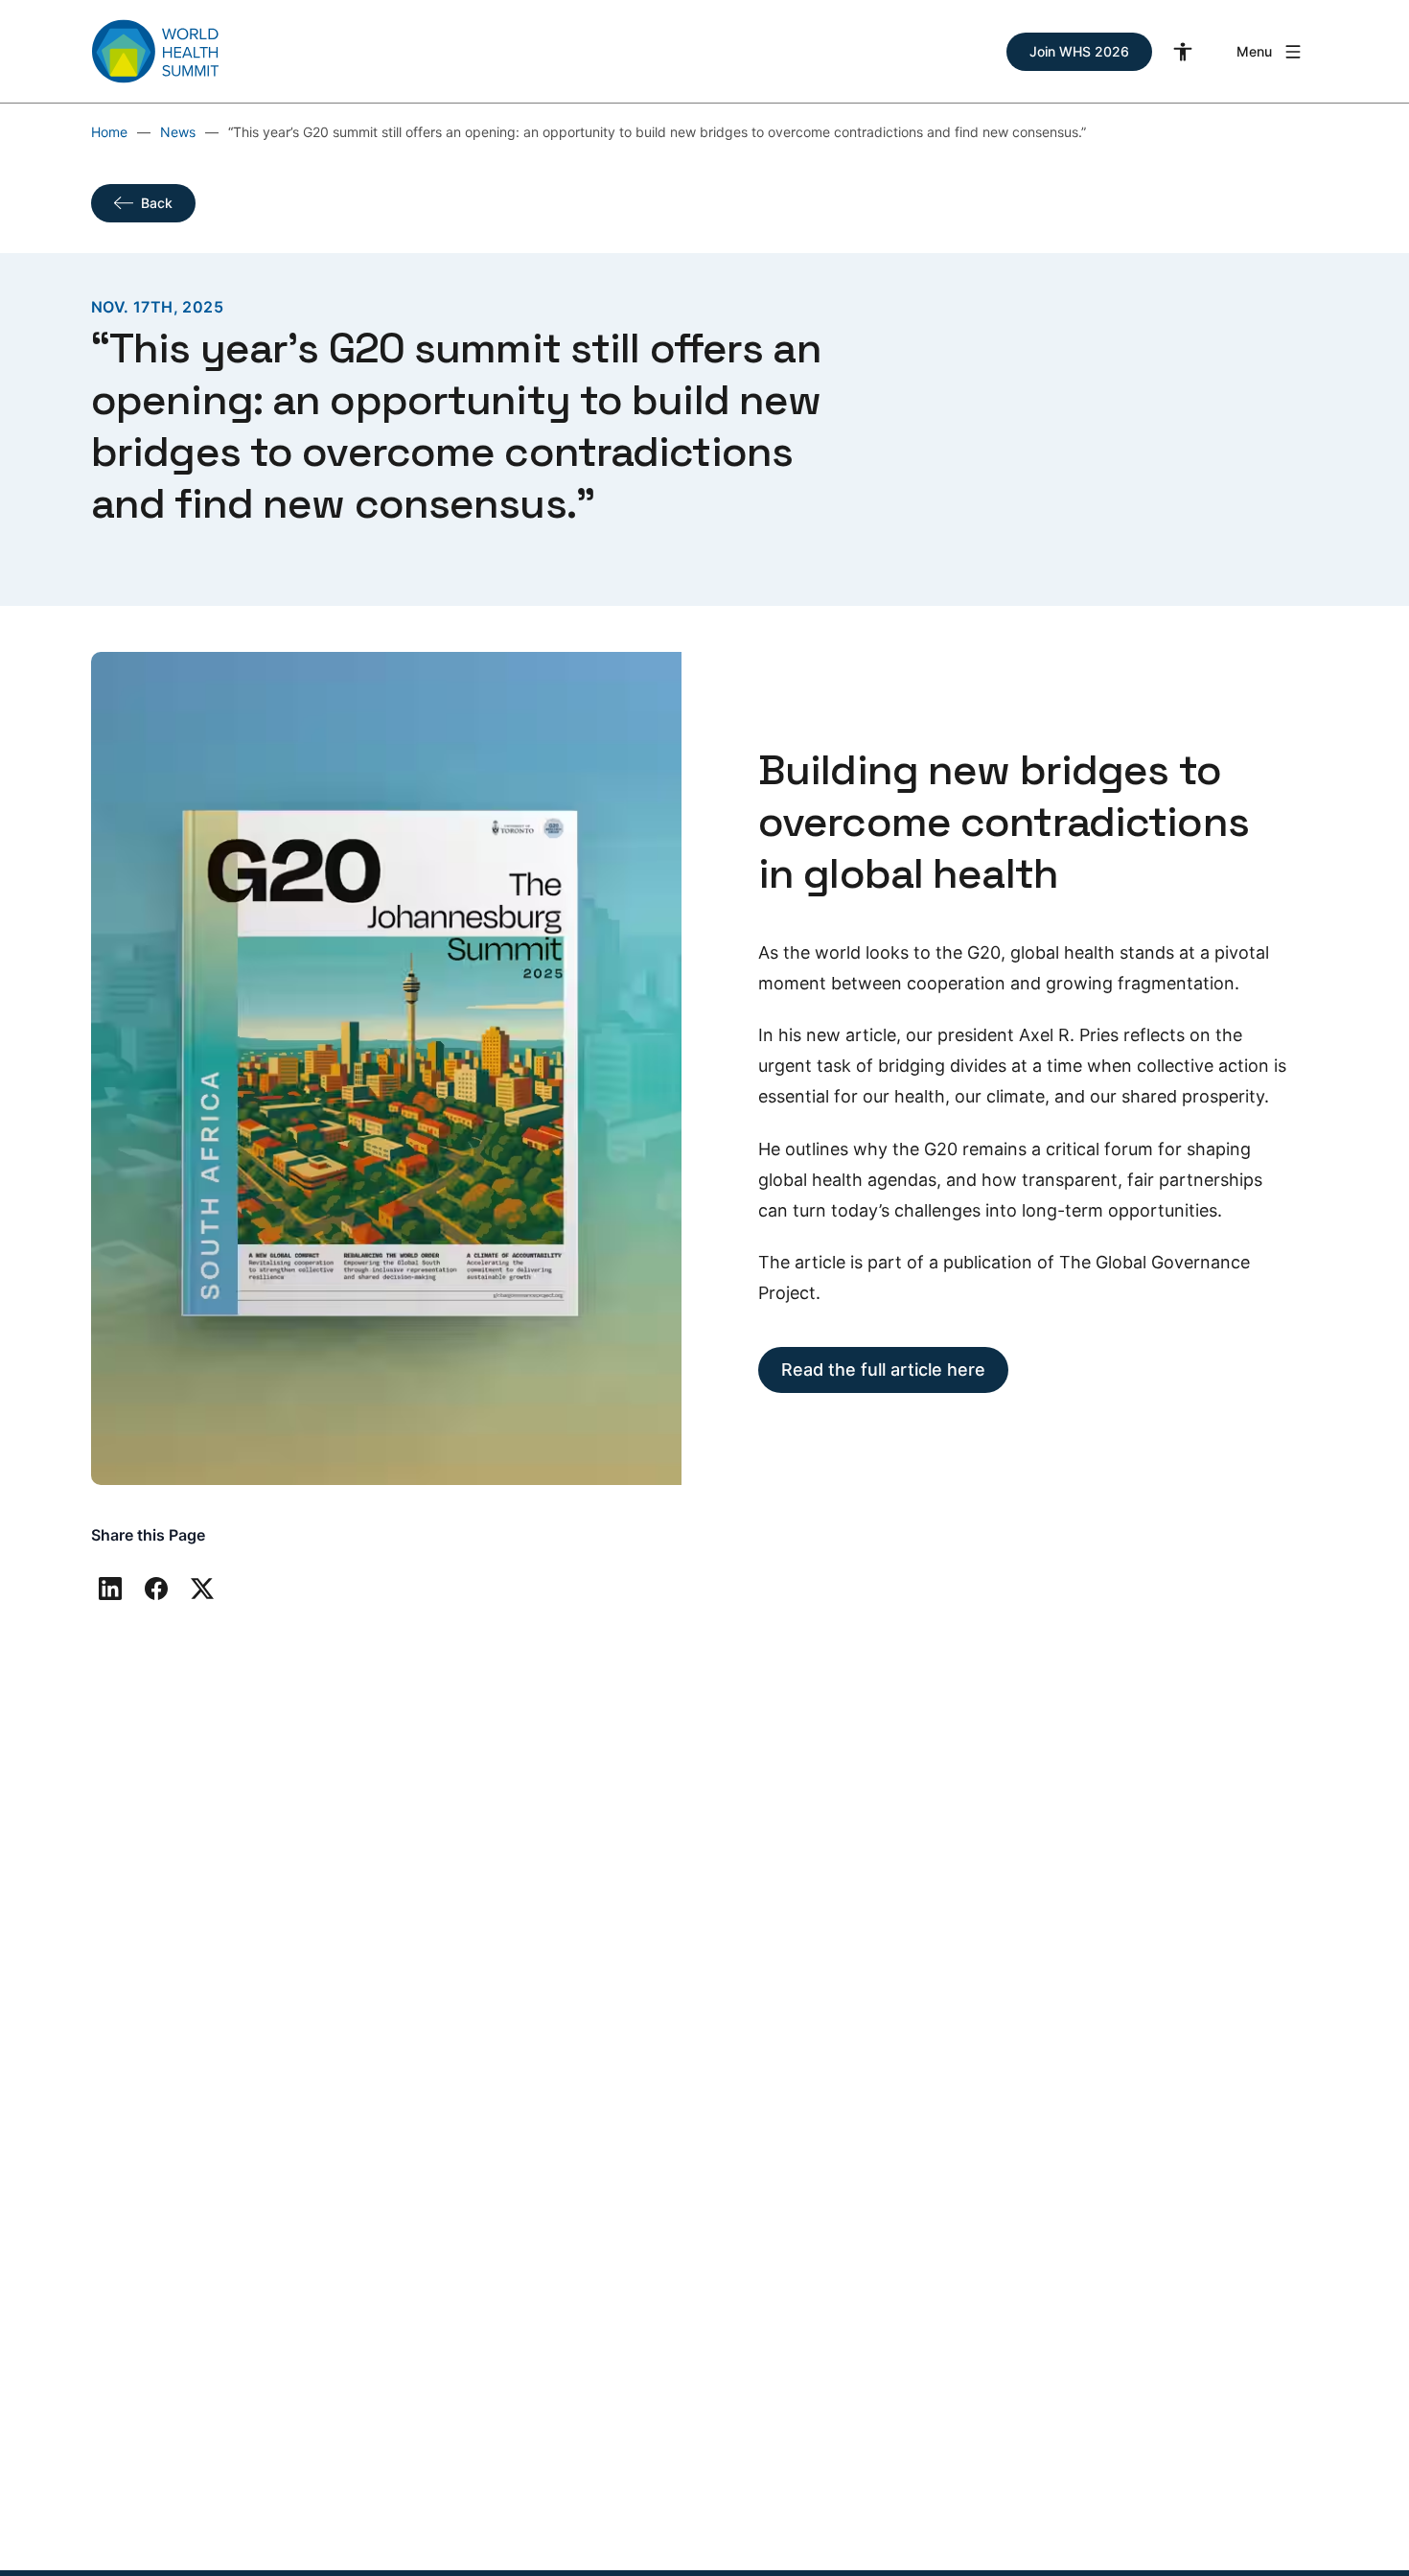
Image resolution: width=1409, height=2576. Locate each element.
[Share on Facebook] (156, 1589)
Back (157, 203)
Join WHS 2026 (1079, 51)
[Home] (155, 51)
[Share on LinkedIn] (110, 1589)
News (178, 132)
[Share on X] (202, 1589)
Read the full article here (883, 1369)
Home (109, 132)
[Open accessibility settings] (1183, 52)
